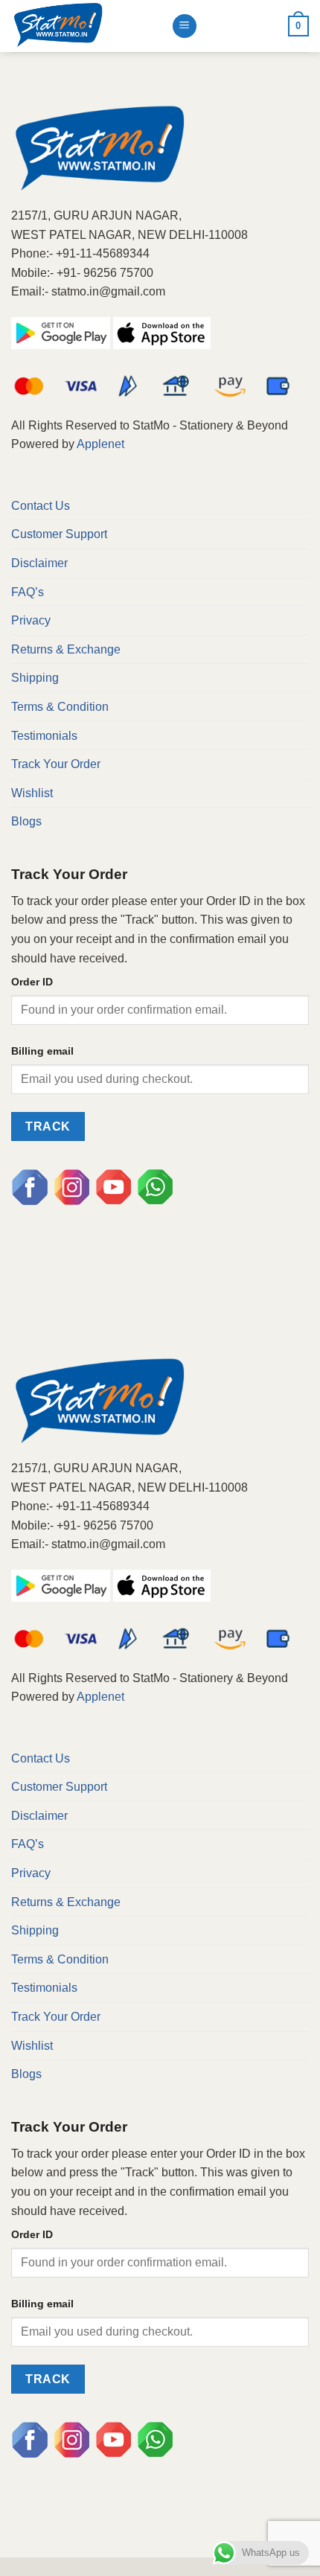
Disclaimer (39, 563)
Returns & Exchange (66, 649)
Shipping (35, 678)
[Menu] (185, 26)
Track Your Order (56, 764)
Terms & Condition (60, 707)
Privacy (31, 620)
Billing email (42, 1051)
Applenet (100, 444)
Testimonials (44, 736)
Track (48, 1126)
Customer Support (59, 534)
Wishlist (32, 793)
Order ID (32, 982)
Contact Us (41, 506)
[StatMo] (86, 26)
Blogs (26, 821)
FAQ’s (28, 592)
